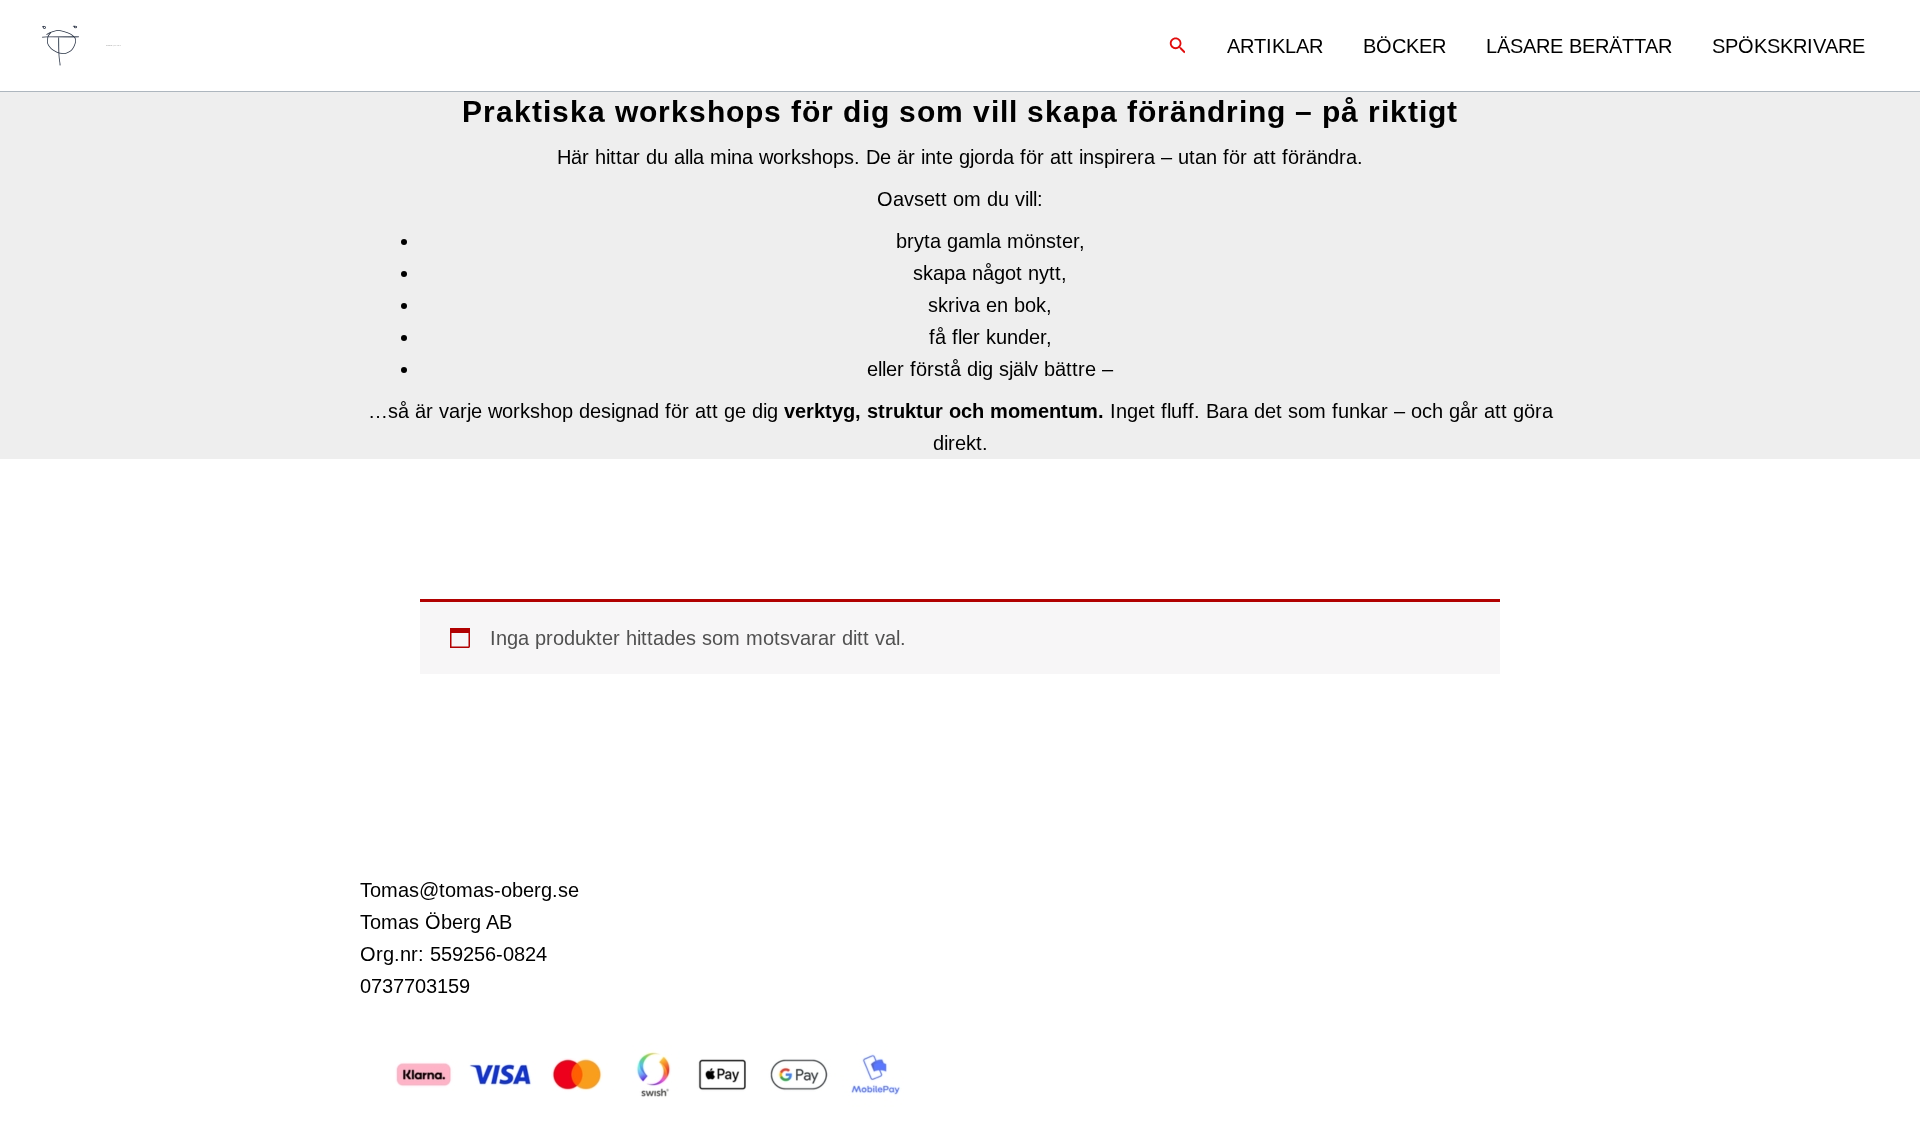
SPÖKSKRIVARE (1788, 46)
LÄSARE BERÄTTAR (1579, 46)
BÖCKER (1404, 46)
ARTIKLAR (1275, 46)
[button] (1178, 46)
